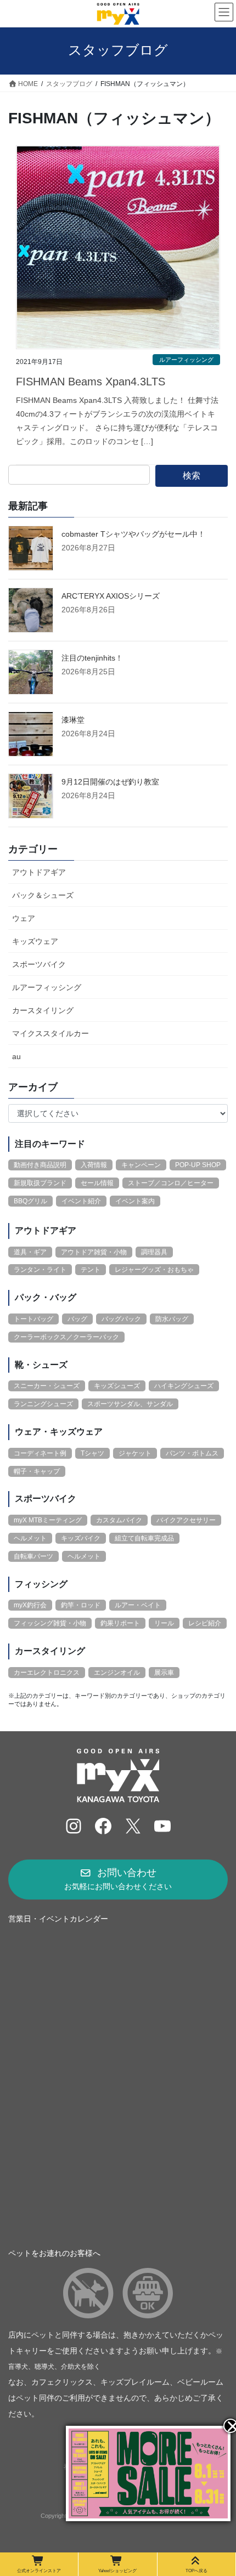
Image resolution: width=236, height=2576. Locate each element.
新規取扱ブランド (40, 1183)
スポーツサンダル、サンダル (130, 1404)
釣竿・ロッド (81, 1605)
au (16, 1056)
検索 (192, 476)
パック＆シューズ (43, 895)
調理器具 (154, 1252)
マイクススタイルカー (50, 1033)
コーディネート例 (40, 1453)
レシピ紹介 (205, 1623)
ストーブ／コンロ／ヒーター (171, 1183)
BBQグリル (30, 1201)
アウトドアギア (39, 872)
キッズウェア (35, 941)
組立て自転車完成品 (144, 1538)
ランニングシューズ (43, 1404)
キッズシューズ (117, 1386)
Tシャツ (92, 1453)
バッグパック (121, 1319)
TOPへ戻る (196, 2571)
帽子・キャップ (37, 1471)
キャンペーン (141, 1165)
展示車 (164, 1673)
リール (164, 1623)
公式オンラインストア (39, 2571)
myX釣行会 (30, 1605)
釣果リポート (120, 1623)
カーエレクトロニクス (47, 1673)
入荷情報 (94, 1165)
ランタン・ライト (40, 1270)
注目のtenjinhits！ (92, 658)
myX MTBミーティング (48, 1520)
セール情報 (97, 1183)
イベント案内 (135, 1201)
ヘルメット (30, 1538)
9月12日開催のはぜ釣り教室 (110, 782)
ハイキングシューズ (184, 1386)
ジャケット (135, 1453)
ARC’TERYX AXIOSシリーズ (111, 596)
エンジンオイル (117, 1673)
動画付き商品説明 (40, 1165)
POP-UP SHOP (198, 1165)
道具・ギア (30, 1252)
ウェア (24, 918)
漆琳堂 (73, 720)
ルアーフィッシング (186, 360)
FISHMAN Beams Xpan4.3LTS (91, 382)
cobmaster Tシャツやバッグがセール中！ (133, 534)
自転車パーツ (33, 1556)
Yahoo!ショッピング (117, 2571)
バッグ (77, 1319)
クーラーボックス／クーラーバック (66, 1337)
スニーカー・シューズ (47, 1386)
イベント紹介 (81, 1201)
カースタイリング (43, 1010)
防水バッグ (172, 1319)
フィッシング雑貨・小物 (50, 1623)
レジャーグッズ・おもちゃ (154, 1270)
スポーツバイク (39, 964)
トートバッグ (33, 1319)
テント (91, 1270)
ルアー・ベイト (138, 1605)
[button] (118, 1880)
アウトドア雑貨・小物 (94, 1252)
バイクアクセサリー (186, 1520)
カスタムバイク (119, 1520)
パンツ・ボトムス (192, 1453)
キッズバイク (81, 1538)
